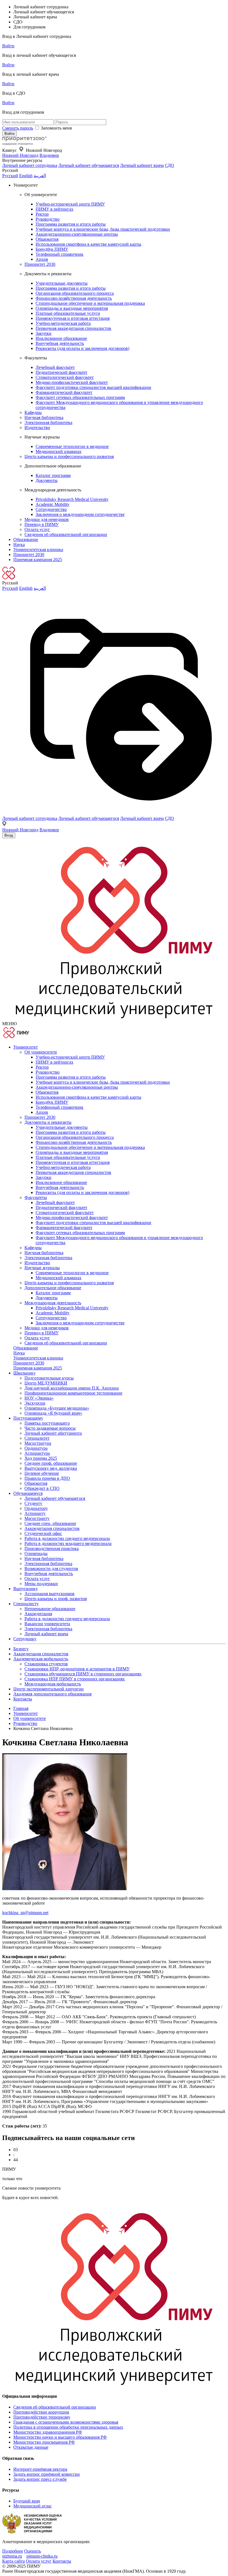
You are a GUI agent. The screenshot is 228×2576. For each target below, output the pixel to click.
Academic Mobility (53, 504)
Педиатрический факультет (61, 372)
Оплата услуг (37, 529)
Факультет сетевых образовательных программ (80, 397)
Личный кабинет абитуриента (53, 1433)
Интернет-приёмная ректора (40, 2469)
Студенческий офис (43, 1533)
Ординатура (36, 1448)
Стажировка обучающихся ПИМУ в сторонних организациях (83, 1674)
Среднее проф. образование (51, 1463)
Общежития (47, 239)
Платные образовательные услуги (68, 313)
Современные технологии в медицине (72, 446)
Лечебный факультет (55, 367)
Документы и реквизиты (48, 1122)
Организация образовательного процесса (75, 293)
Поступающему (28, 1418)
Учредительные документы (62, 283)
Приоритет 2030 (40, 264)
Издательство (37, 427)
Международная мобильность (53, 1684)
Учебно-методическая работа (63, 323)
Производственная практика (52, 1548)
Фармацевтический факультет (64, 392)
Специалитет (37, 1438)
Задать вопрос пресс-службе (40, 2479)
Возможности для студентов (51, 1569)
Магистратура (38, 1443)
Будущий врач (27, 2501)
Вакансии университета (47, 1624)
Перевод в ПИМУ (42, 524)
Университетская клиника (38, 549)
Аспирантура (37, 1453)
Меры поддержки (41, 1584)
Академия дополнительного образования (52, 1694)
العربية (40, 176)
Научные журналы (42, 1268)
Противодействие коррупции (41, 2412)
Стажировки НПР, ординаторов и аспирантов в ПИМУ (77, 1669)
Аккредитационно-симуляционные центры (77, 234)
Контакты (23, 1699)
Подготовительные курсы (49, 1378)
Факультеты (36, 1197)
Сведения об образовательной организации (66, 534)
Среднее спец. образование (50, 1523)
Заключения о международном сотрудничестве (80, 514)
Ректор (42, 214)
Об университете (41, 1052)
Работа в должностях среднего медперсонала (67, 1538)
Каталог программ (53, 475)
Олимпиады (36, 1553)
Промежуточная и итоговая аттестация (73, 318)
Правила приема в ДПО (47, 1478)
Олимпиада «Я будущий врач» (53, 1413)
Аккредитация (38, 1614)
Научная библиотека (44, 417)
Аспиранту (35, 1513)
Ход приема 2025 (41, 1458)
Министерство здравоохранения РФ (48, 2432)
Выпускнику (26, 1589)
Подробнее (13, 2551)
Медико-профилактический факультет (72, 382)
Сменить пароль (18, 128)
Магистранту (37, 1518)
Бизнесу (21, 1649)
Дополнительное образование (53, 1288)
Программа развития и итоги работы (71, 224)
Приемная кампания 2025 (38, 560)
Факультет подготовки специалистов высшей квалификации (93, 387)
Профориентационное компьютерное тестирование (73, 1393)
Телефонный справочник (60, 254)
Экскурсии (35, 1403)
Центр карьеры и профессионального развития (69, 456)
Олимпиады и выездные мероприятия (72, 308)
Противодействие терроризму (42, 2417)
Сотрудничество (51, 509)
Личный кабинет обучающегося (89, 165)
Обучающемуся (28, 1493)
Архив (42, 259)
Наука (19, 544)
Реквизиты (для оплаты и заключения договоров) (82, 348)
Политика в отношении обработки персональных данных (68, 2427)
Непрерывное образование (50, 1609)
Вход (9, 835)
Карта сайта (13, 2561)
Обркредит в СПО (42, 1488)
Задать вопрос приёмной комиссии (47, 2474)
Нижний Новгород (20, 155)
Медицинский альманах (59, 451)
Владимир (49, 155)
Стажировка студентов (46, 1664)
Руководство (48, 219)
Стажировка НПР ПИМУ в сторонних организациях (75, 1679)
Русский (10, 176)
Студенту (33, 1503)
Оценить (33, 2551)
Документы (47, 480)
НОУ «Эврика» (39, 1398)
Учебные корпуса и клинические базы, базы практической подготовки (103, 229)
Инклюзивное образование (61, 338)
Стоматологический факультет (65, 377)
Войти (8, 46)
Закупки (44, 333)
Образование (26, 539)
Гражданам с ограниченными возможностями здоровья (66, 2422)
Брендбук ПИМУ (52, 249)
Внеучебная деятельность (60, 343)
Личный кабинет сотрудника (30, 165)
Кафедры (33, 412)
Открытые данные (31, 2447)
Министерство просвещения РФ (44, 2442)
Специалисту (26, 1604)
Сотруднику (25, 1639)
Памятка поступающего (47, 1423)
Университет (26, 1047)
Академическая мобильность (41, 1659)
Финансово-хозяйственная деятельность (74, 298)
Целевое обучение (42, 1473)
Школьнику (24, 1373)
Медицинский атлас (33, 2506)
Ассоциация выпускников (49, 1594)
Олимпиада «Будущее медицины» (57, 1408)
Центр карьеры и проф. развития (56, 1599)
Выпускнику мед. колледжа (51, 1468)
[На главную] (24, 144)
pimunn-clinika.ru (42, 2556)
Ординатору (36, 1508)
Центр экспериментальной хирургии (49, 1689)
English (26, 176)
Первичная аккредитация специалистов (73, 328)
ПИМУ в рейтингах (54, 209)
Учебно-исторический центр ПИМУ (70, 204)
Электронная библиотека (48, 422)
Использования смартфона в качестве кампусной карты (88, 244)
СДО (169, 165)
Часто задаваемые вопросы (50, 1428)
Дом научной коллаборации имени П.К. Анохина (72, 1388)
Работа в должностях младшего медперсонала (68, 1543)
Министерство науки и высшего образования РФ (60, 2437)
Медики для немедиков (47, 519)
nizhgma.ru (12, 2556)
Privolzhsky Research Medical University (72, 499)
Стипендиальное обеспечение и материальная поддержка (90, 303)
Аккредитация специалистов (52, 1528)
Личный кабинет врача (142, 165)
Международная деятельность (53, 1303)
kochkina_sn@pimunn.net (25, 1913)
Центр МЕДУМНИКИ (46, 1383)
